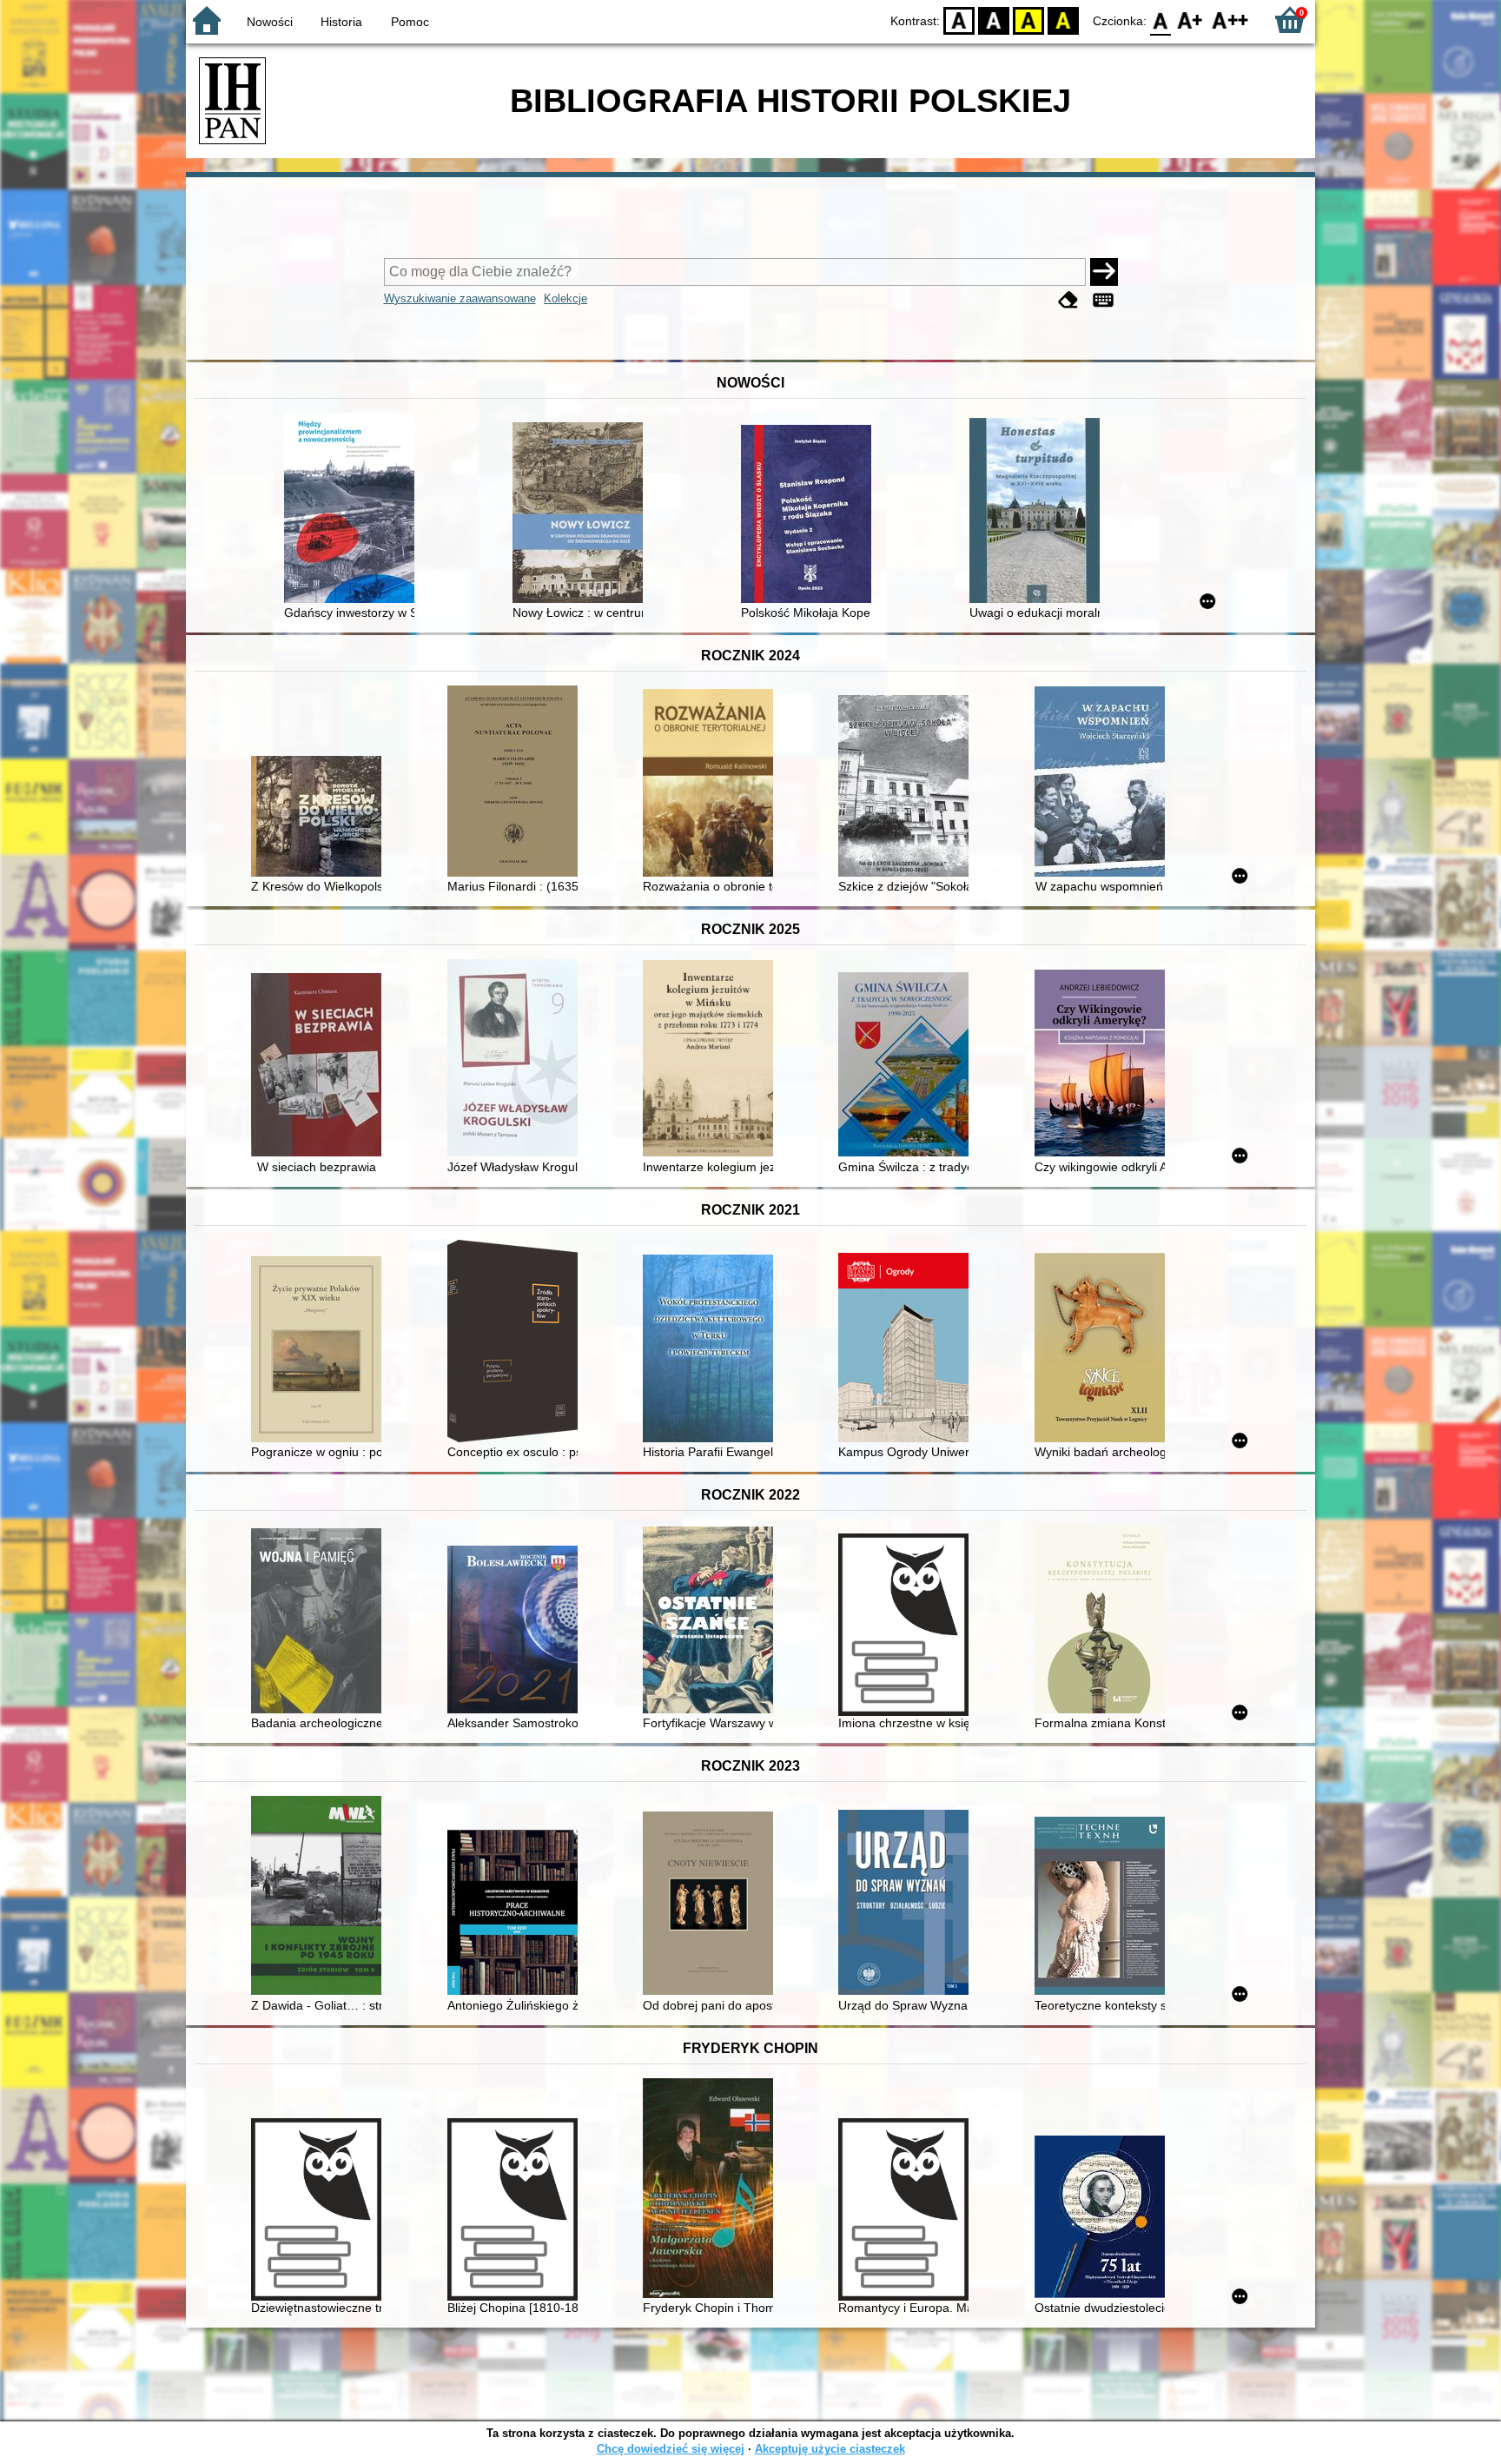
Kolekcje (565, 298)
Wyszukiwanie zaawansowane (460, 298)
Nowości (270, 22)
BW (994, 20)
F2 (1230, 20)
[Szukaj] (1104, 272)
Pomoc (410, 22)
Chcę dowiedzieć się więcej (671, 2449)
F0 (1161, 20)
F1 (1190, 20)
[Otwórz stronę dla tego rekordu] (354, 510)
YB (1028, 20)
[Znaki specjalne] (1103, 300)
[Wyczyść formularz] (1068, 300)
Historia (341, 22)
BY (1063, 20)
